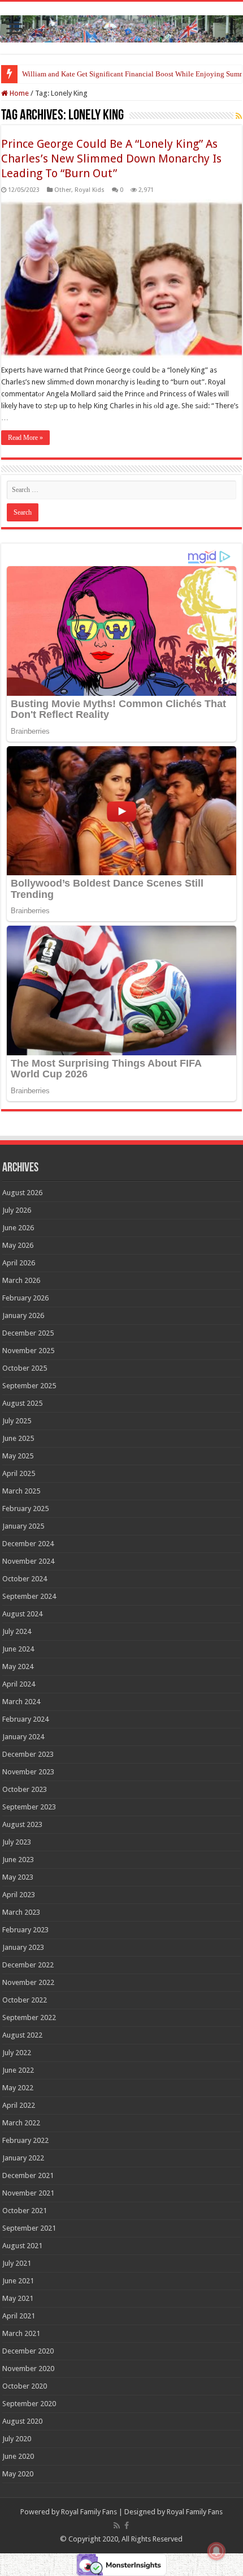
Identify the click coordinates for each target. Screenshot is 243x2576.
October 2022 (25, 2000)
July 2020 (17, 2439)
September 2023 (29, 1807)
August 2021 (22, 2246)
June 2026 (18, 1228)
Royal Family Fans (89, 2512)
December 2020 (28, 2351)
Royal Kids (90, 190)
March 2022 (21, 2123)
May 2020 (18, 2474)
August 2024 (22, 1614)
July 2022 (17, 2053)
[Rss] (117, 2526)
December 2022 (28, 1965)
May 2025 (18, 1456)
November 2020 (28, 2369)
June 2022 (18, 2070)
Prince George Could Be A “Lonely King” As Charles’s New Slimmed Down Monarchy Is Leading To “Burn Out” (111, 159)
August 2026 (22, 1193)
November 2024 (28, 1561)
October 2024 (25, 1579)
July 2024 (17, 1631)
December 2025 (28, 1333)
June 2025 (18, 1438)
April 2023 (19, 1895)
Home (18, 93)
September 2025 (29, 1386)
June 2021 (18, 2281)
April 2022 (19, 2105)
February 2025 (25, 1509)
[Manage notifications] (216, 2551)
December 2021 (28, 2175)
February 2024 (25, 1719)
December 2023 (28, 1754)
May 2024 (18, 1666)
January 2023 (23, 1947)
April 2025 (19, 1473)
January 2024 (23, 1737)
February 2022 (25, 2140)
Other (63, 190)
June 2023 (18, 1860)
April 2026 (19, 1263)
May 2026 (18, 1245)
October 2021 (25, 2211)
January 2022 (23, 2158)
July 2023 (17, 1842)
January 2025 (23, 1526)
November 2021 (28, 2193)
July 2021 (17, 2263)
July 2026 (17, 1210)
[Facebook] (127, 2526)
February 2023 (25, 1930)
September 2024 (29, 1596)
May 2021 (18, 2298)
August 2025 (22, 1403)
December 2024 (28, 1544)
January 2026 (23, 1315)
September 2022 (29, 2017)
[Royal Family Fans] (121, 27)
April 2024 (19, 1684)
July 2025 (17, 1421)
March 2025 (21, 1491)
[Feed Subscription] (239, 116)
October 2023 (25, 1789)
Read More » (25, 438)
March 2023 (21, 1912)
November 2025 (28, 1351)
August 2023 (22, 1824)
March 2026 (21, 1280)
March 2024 (21, 1702)
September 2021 (29, 2228)
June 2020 (18, 2456)
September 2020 (29, 2404)
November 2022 (28, 1982)
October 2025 (25, 1368)
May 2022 (18, 2088)
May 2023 (18, 1877)
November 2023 (28, 1772)
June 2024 (18, 1649)
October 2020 (25, 2386)
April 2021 (19, 2316)
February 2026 (25, 1298)
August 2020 (22, 2421)
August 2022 (22, 2035)
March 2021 (21, 2333)
